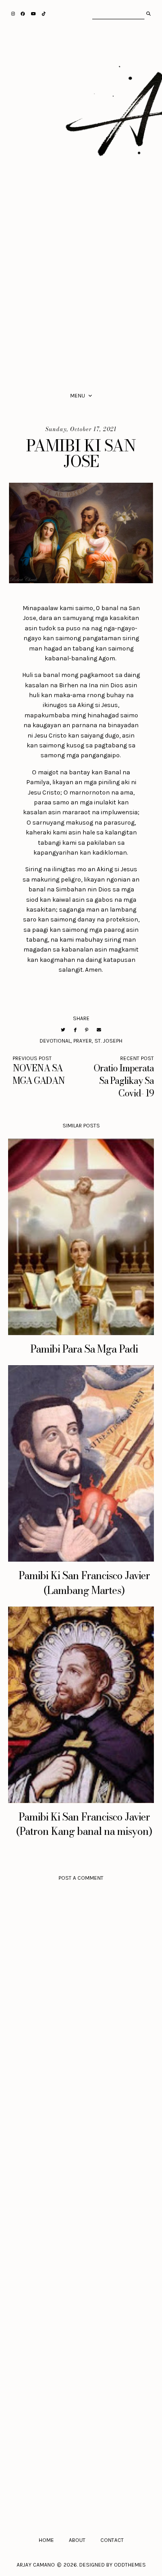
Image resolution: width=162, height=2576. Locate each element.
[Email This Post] (99, 1030)
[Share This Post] (75, 1030)
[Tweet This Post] (63, 1030)
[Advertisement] (81, 290)
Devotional (55, 1041)
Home (46, 2540)
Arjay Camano (36, 2565)
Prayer (83, 1041)
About (77, 2540)
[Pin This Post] (87, 1030)
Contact (112, 2540)
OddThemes (130, 2565)
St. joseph (108, 1041)
